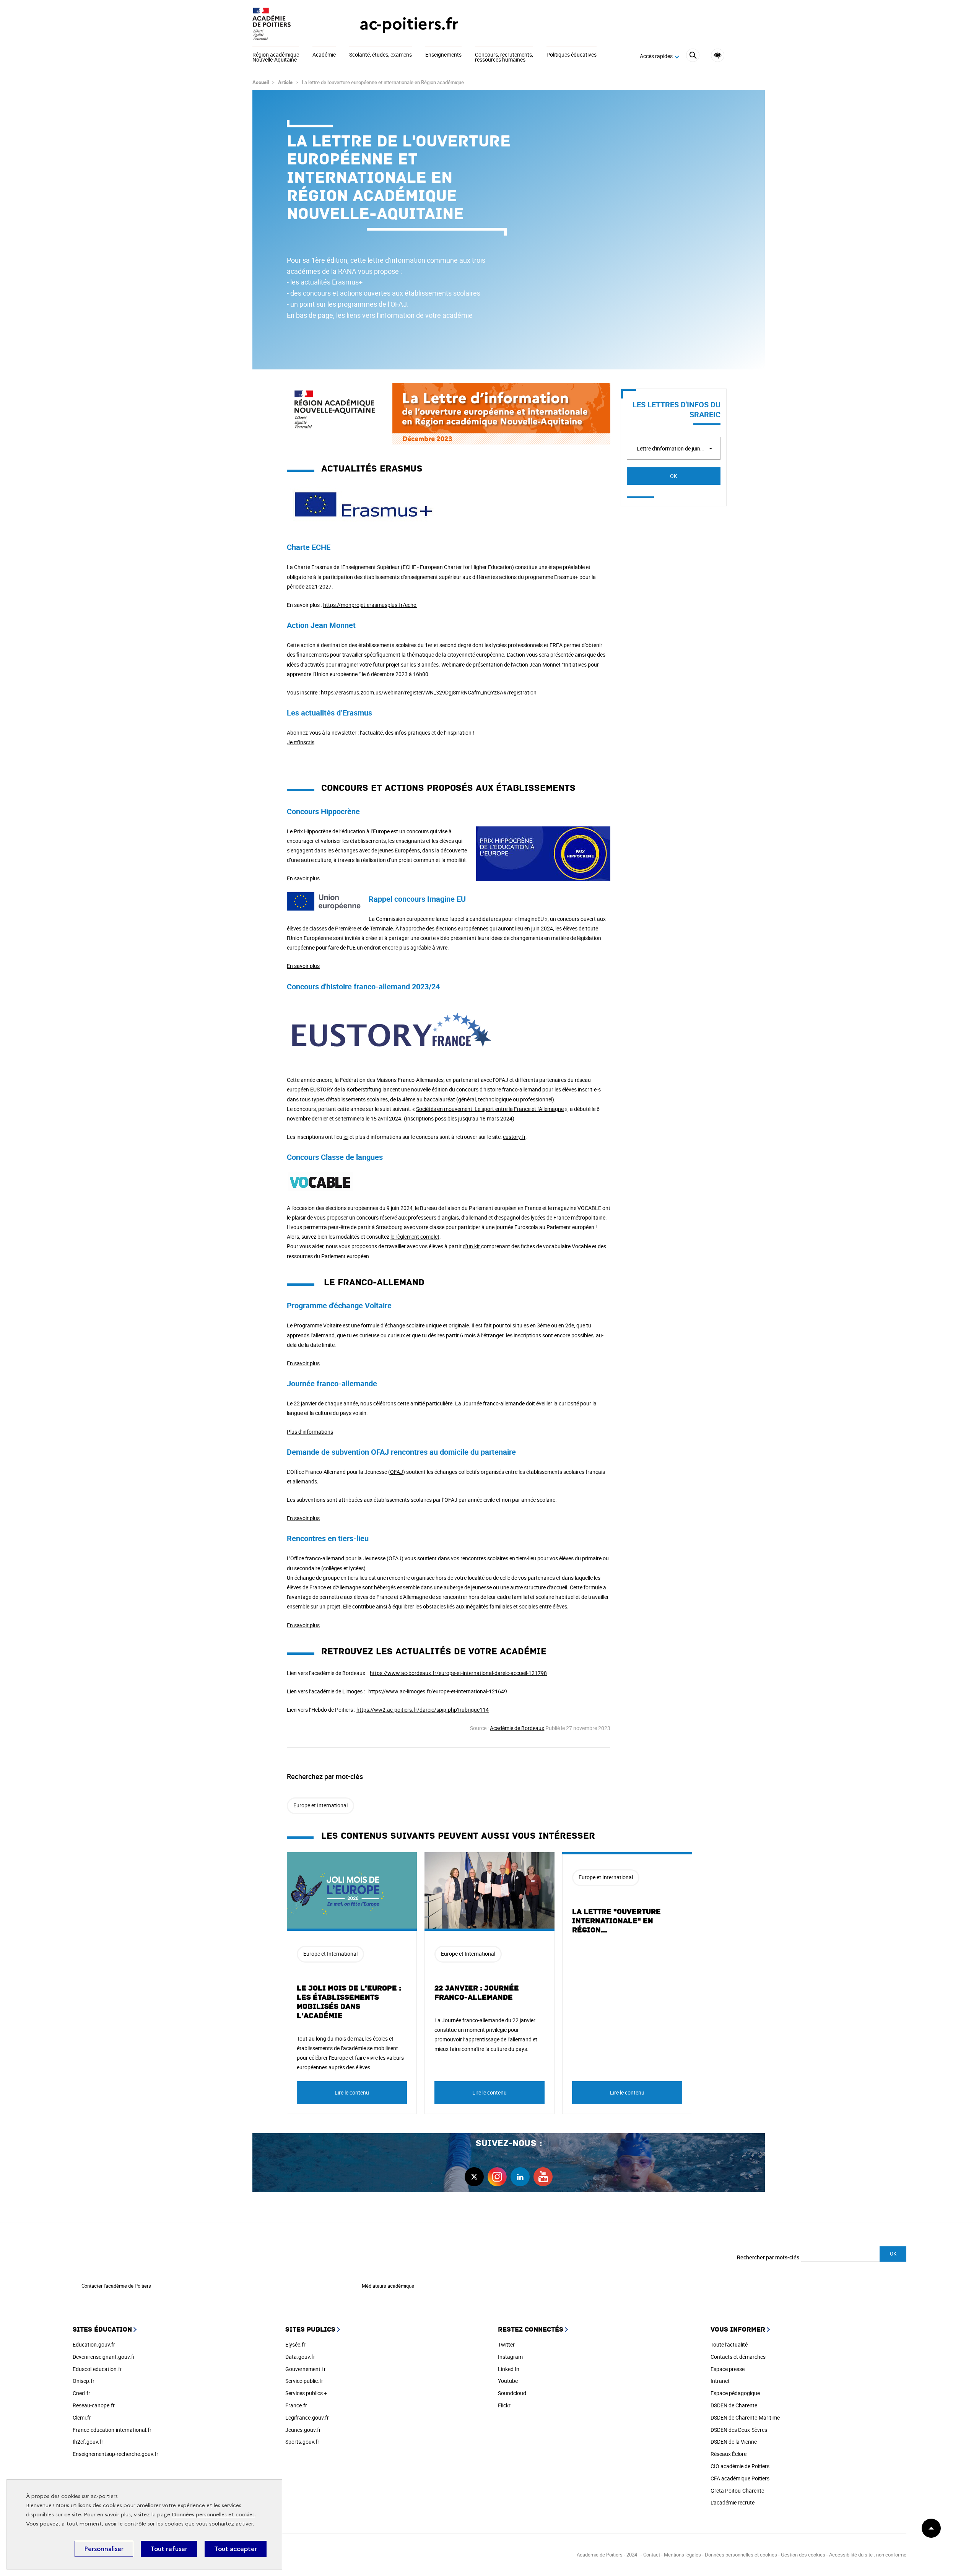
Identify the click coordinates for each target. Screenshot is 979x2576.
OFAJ (397, 1472)
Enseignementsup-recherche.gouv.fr (115, 2454)
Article (285, 82)
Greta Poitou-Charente (737, 2491)
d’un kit (472, 1246)
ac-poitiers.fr (409, 24)
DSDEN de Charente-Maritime (745, 2417)
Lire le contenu (352, 2092)
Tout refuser (169, 2549)
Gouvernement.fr (306, 2369)
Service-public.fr (304, 2381)
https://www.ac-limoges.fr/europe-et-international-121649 (438, 1691)
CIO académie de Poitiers (740, 2466)
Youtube (508, 2381)
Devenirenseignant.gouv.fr (104, 2357)
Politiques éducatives (572, 55)
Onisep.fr (84, 2381)
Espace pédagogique (735, 2393)
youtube (543, 2177)
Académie (324, 55)
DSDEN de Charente (734, 2405)
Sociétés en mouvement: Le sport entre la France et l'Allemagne (490, 1109)
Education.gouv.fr (94, 2344)
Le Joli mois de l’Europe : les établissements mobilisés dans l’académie (349, 2002)
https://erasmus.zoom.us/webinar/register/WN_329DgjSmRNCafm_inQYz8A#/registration (429, 692)
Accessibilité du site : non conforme (868, 2555)
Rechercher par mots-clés (768, 2257)
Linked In (509, 2369)
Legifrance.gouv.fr (307, 2417)
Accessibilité (718, 55)
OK (674, 476)
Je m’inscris (301, 742)
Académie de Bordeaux (517, 1728)
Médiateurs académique (388, 2286)
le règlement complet (415, 1237)
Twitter (506, 2344)
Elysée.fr (295, 2344)
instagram (497, 2177)
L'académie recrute (733, 2502)
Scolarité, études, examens (381, 55)
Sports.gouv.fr (302, 2442)
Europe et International (320, 1805)
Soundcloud (512, 2393)
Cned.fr (81, 2393)
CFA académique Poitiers (740, 2478)
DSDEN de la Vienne (734, 2442)
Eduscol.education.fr (97, 2369)
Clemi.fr (82, 2417)
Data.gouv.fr (300, 2357)
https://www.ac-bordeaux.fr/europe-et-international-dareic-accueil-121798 (458, 1673)
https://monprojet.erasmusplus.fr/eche (370, 605)
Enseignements (443, 55)
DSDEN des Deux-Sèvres (739, 2430)
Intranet (720, 2381)
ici (346, 1137)
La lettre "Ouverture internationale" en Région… (616, 1921)
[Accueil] (291, 24)
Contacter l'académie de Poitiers (116, 2286)
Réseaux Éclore (729, 2454)
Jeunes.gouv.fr (303, 2430)
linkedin (520, 2177)
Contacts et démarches (738, 2357)
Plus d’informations (310, 1432)
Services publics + (306, 2393)
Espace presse (728, 2369)
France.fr (296, 2405)
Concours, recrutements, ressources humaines (504, 58)
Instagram (510, 2357)
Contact (652, 2555)
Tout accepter (236, 2549)
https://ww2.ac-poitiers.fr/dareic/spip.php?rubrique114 (423, 1710)
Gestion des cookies (803, 2555)
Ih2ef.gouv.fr (88, 2442)
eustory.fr (514, 1137)
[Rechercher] (693, 56)
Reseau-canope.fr (94, 2405)
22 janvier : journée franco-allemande (477, 1993)
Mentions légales (682, 2555)
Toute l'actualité (729, 2344)
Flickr (504, 2405)
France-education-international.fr (112, 2430)
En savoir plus (303, 878)
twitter (474, 2177)
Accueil (261, 82)
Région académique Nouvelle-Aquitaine (276, 58)
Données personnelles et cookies (213, 2515)
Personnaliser (104, 2549)
